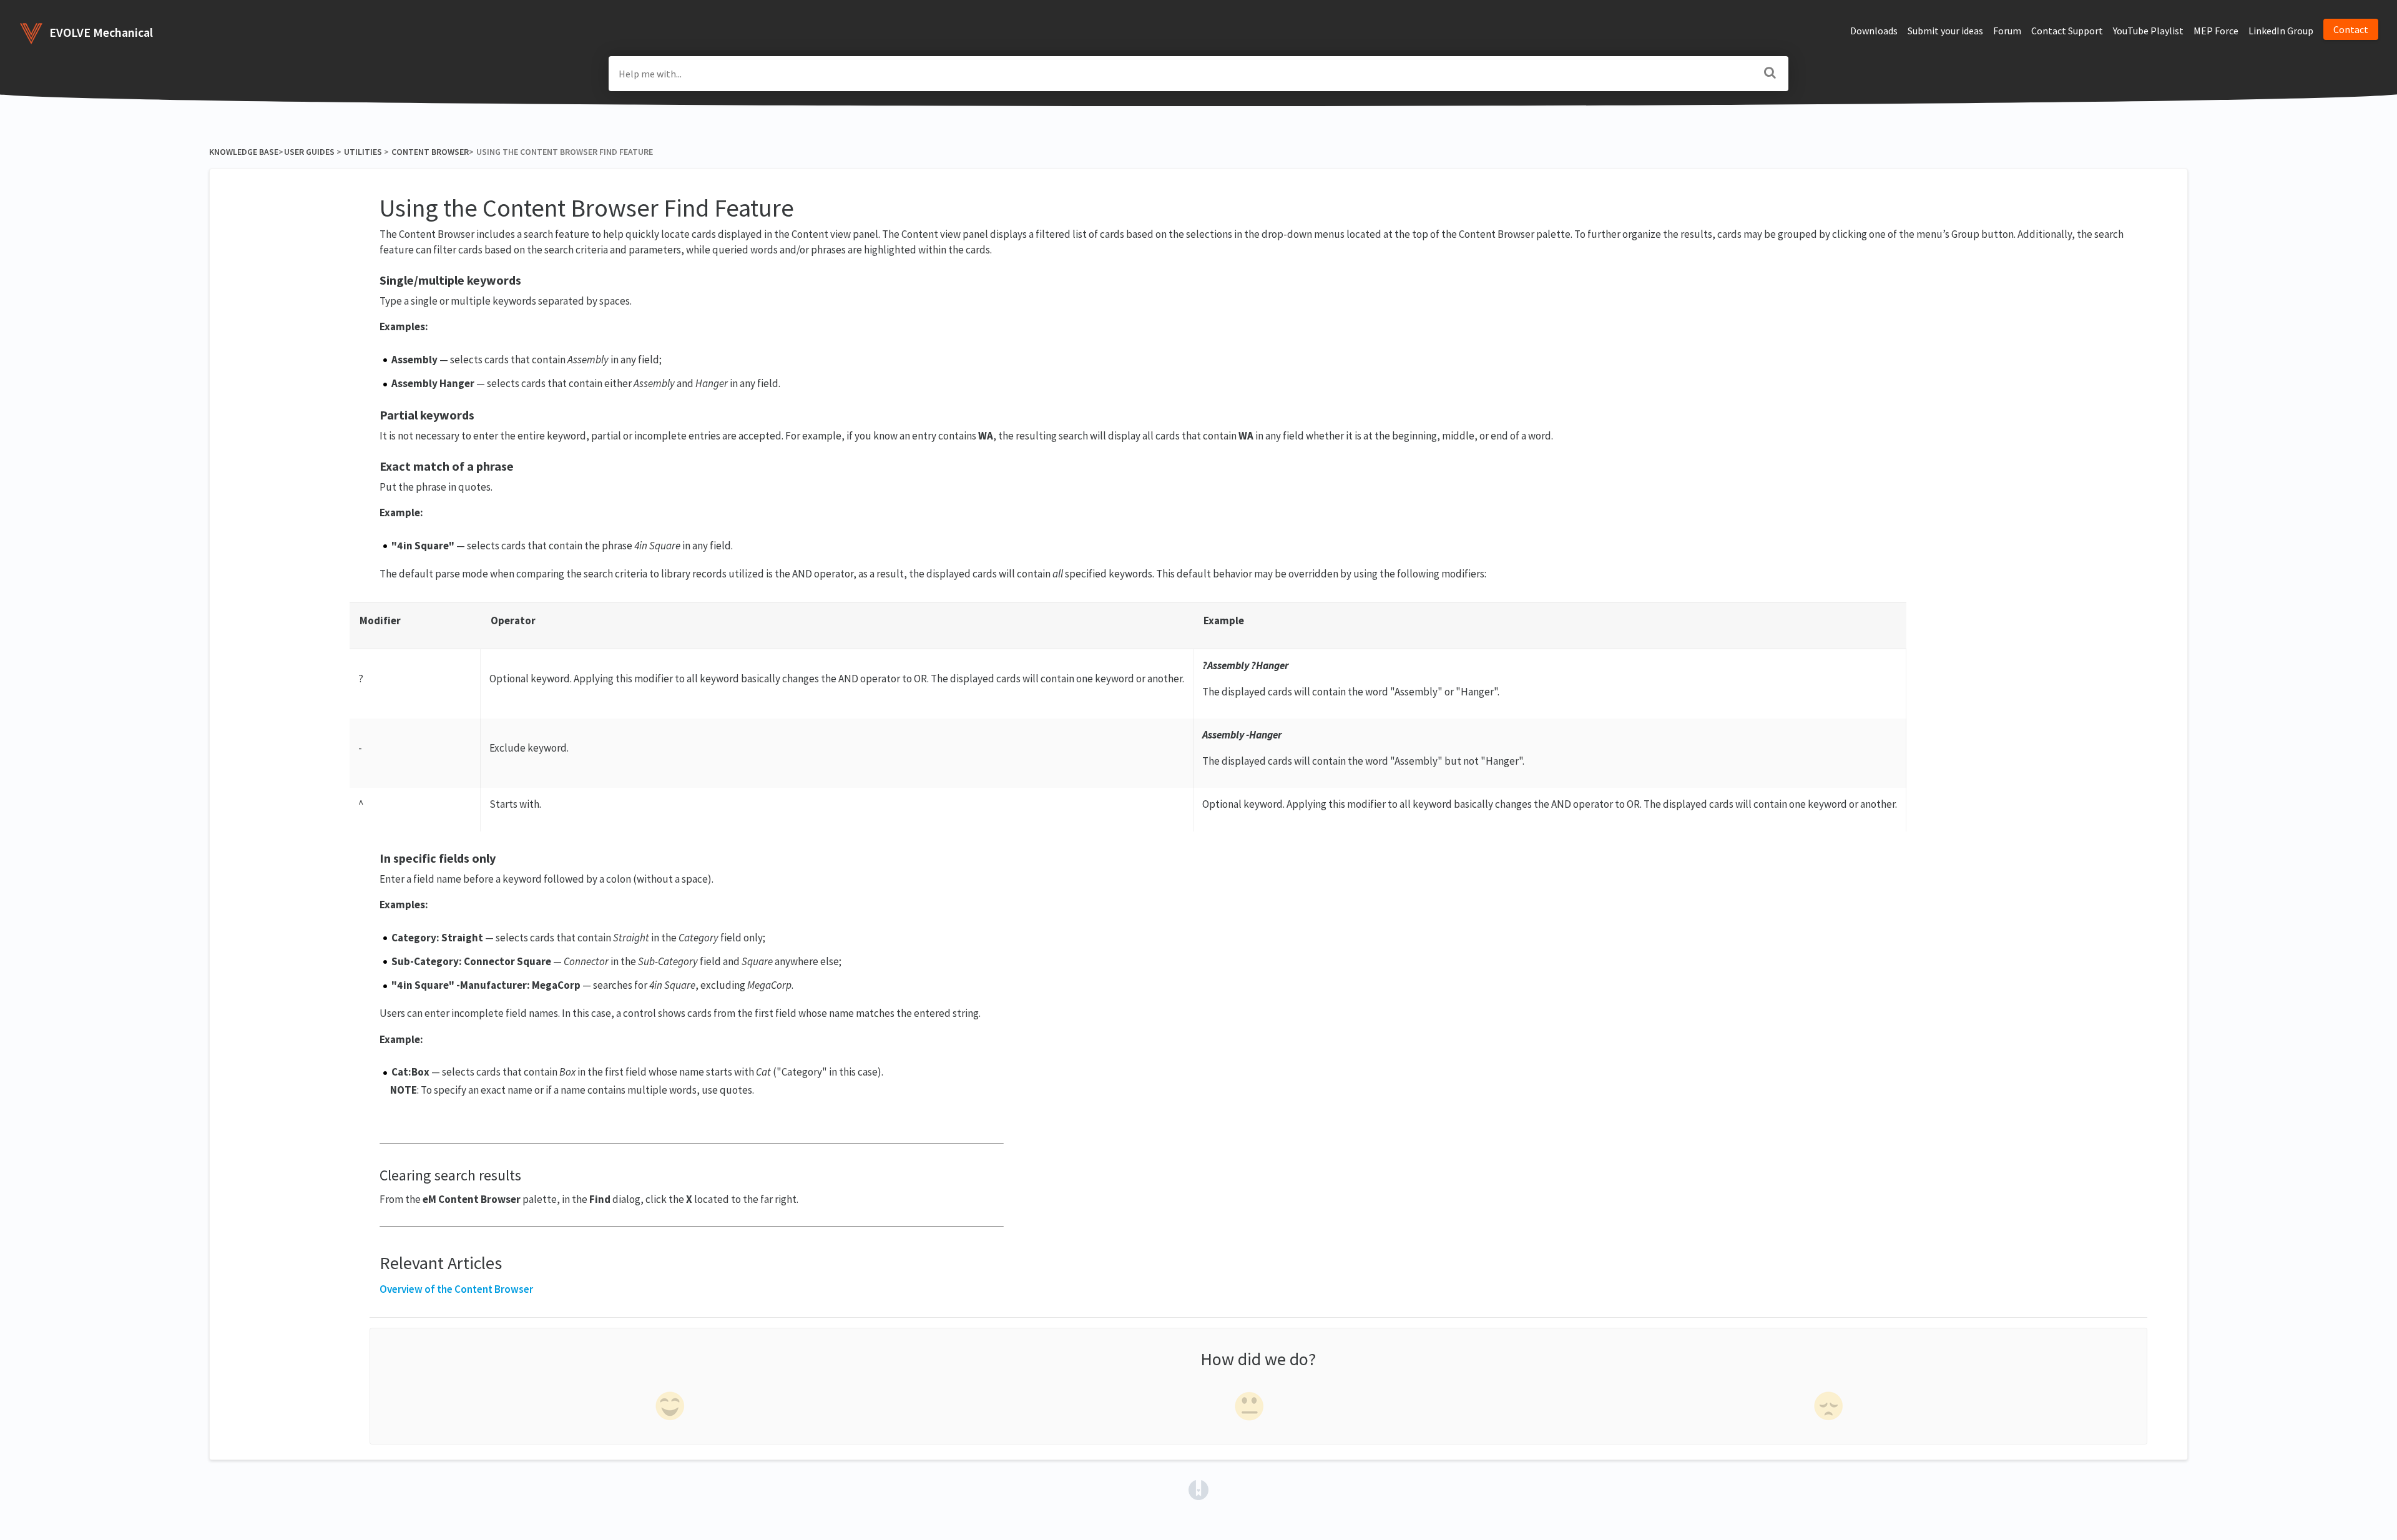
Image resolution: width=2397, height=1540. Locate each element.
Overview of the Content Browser (456, 1289)
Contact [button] (2351, 29)
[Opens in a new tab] (1198, 1488)
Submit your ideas (1945, 31)
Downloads (1874, 31)
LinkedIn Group (2281, 31)
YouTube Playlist (2148, 31)
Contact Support (2067, 31)
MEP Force (2216, 31)
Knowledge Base (244, 152)
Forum (2007, 31)
